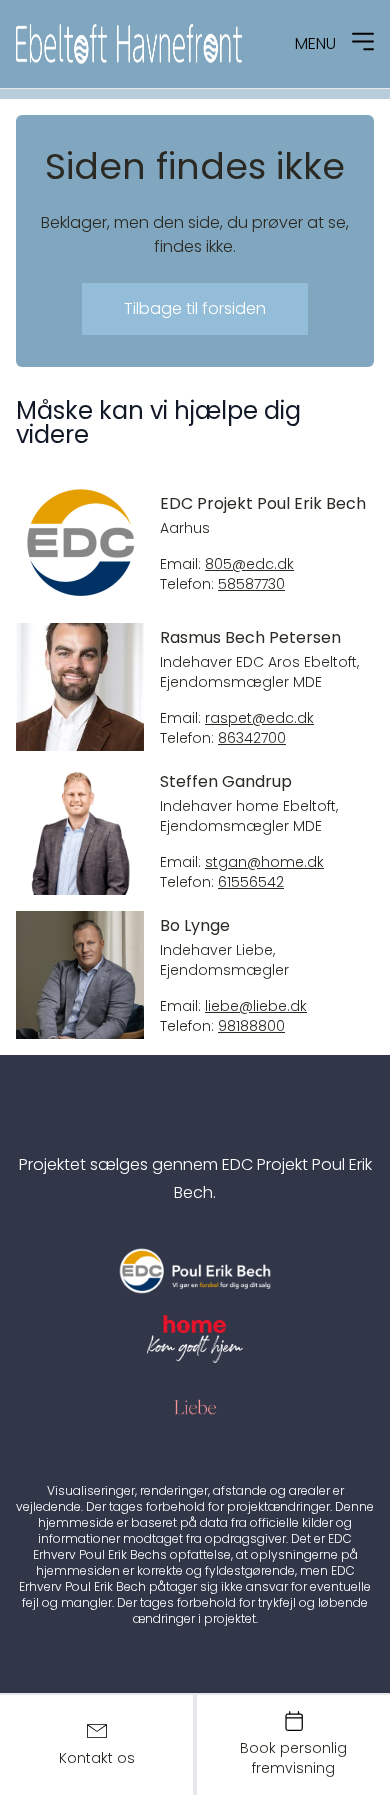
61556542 (251, 882)
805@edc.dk (249, 564)
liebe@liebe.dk (256, 1006)
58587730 (251, 584)
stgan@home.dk (264, 862)
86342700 (252, 738)
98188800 (251, 1026)
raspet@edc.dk (259, 718)
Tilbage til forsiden (195, 308)
